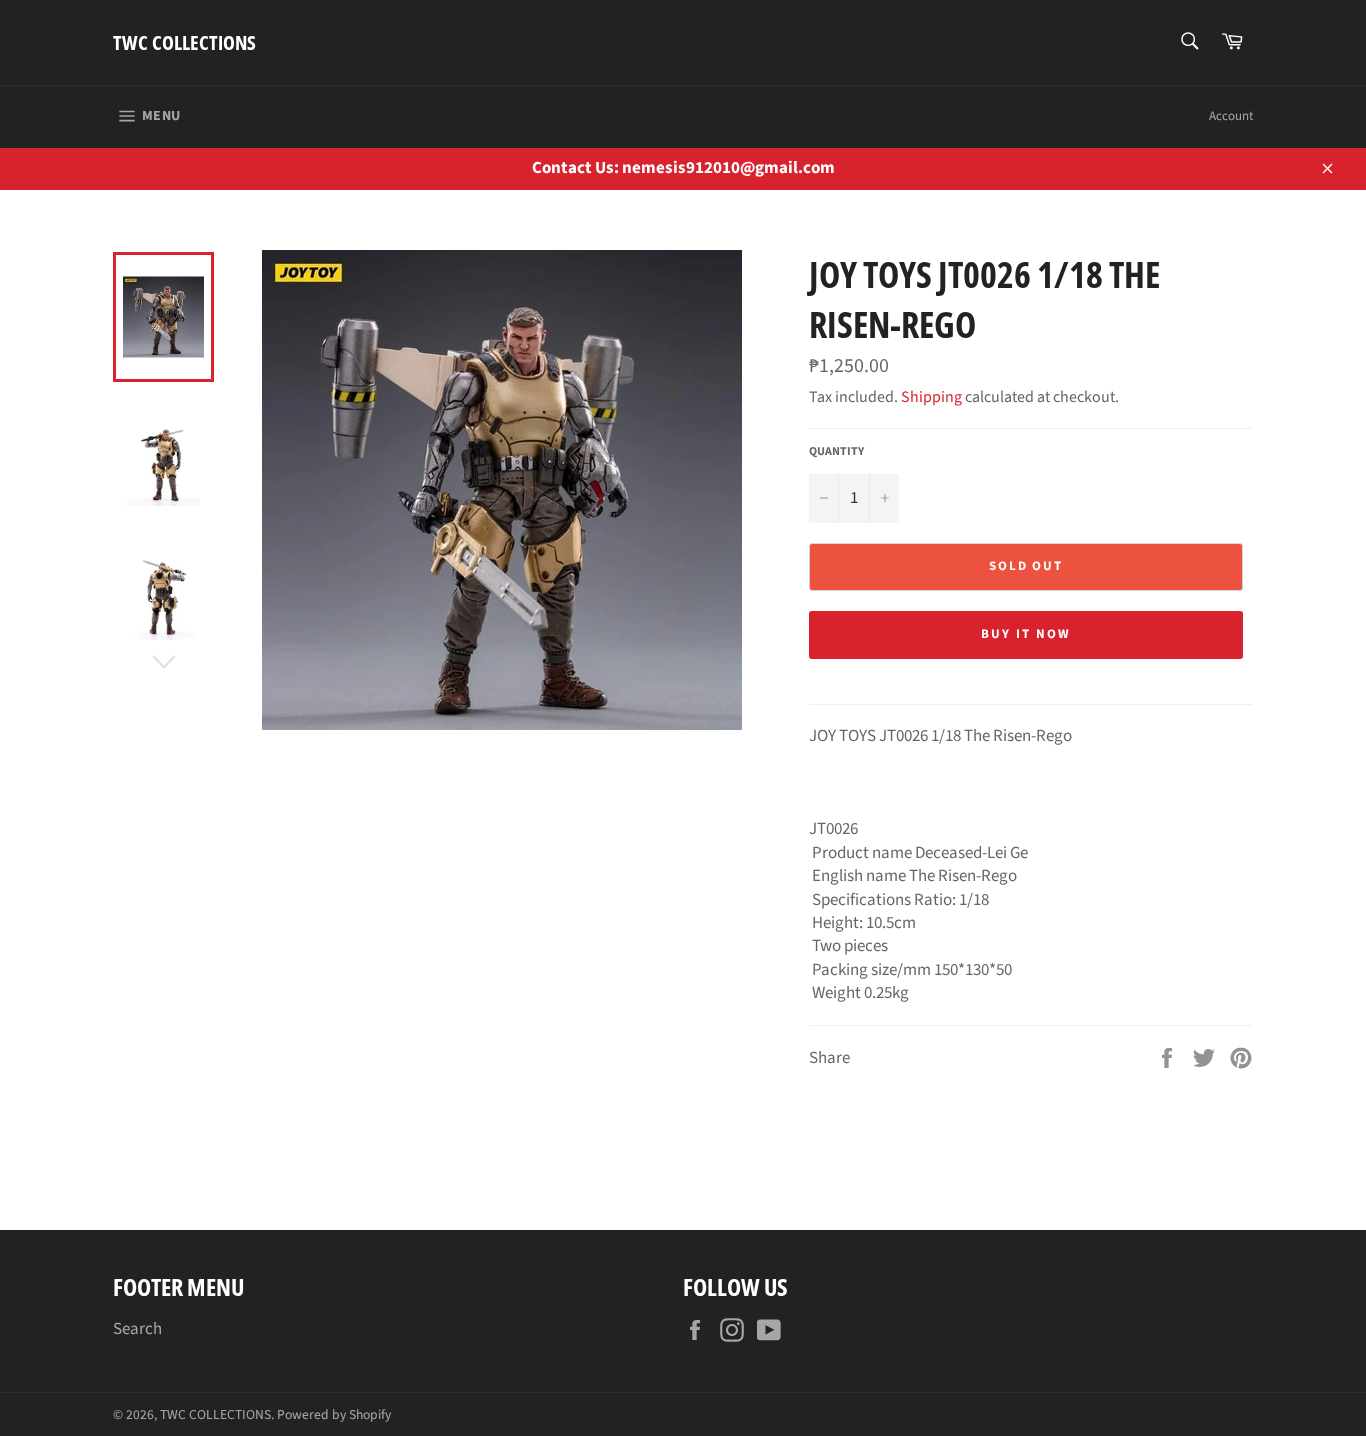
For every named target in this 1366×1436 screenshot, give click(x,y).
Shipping (931, 397)
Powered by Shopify (334, 1414)
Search (137, 1329)
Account (1231, 116)
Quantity (836, 452)
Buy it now (1026, 634)
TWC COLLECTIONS (184, 42)
